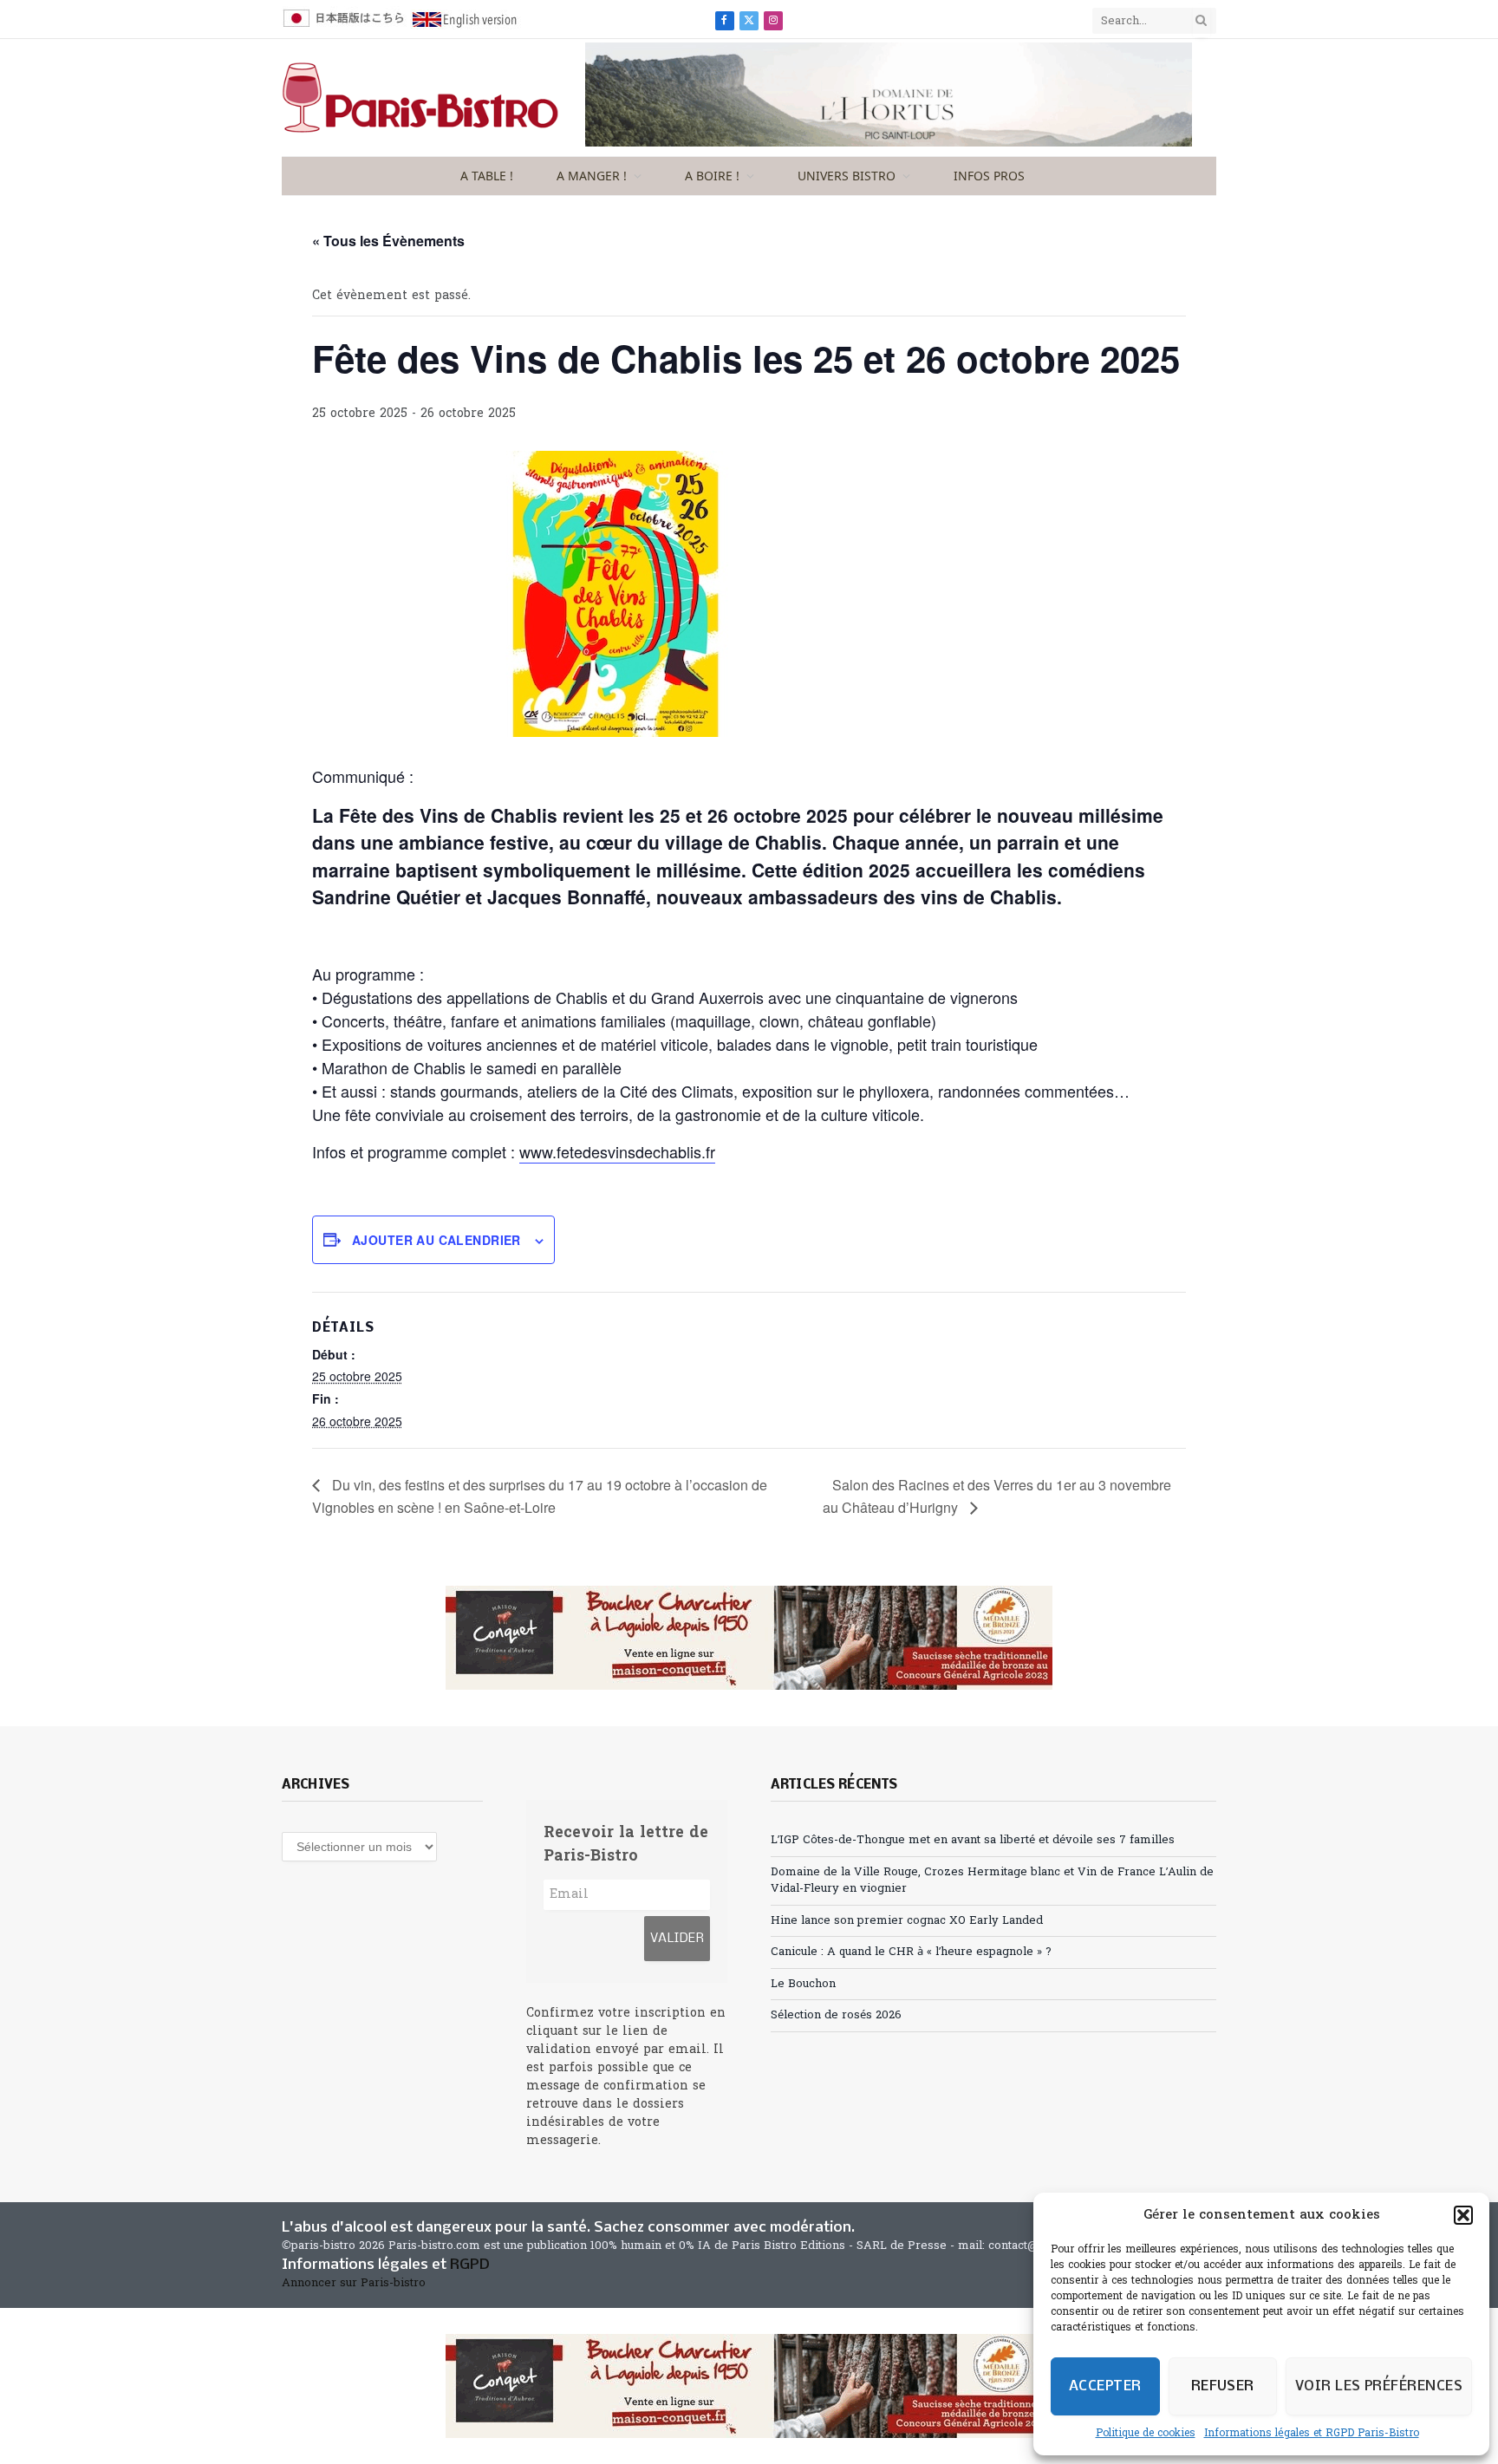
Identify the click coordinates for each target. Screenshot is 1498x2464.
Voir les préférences (1379, 2386)
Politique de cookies (1146, 2434)
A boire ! (712, 176)
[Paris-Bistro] (420, 98)
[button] (1463, 2215)
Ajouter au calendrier (436, 1240)
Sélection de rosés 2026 (836, 2015)
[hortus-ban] (889, 143)
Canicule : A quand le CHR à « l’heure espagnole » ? (911, 1952)
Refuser (1223, 2386)
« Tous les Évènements (388, 241)
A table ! (487, 176)
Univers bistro (847, 176)
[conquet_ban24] (749, 1638)
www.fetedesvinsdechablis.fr (617, 1151)
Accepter (1105, 2386)
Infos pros (989, 176)
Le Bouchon (803, 1984)
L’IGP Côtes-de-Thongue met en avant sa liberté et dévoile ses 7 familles (973, 1840)
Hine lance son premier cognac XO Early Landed (907, 1921)
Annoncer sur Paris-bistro (354, 2283)
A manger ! (592, 176)
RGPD (470, 2265)
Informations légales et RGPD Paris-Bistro (1312, 2434)
